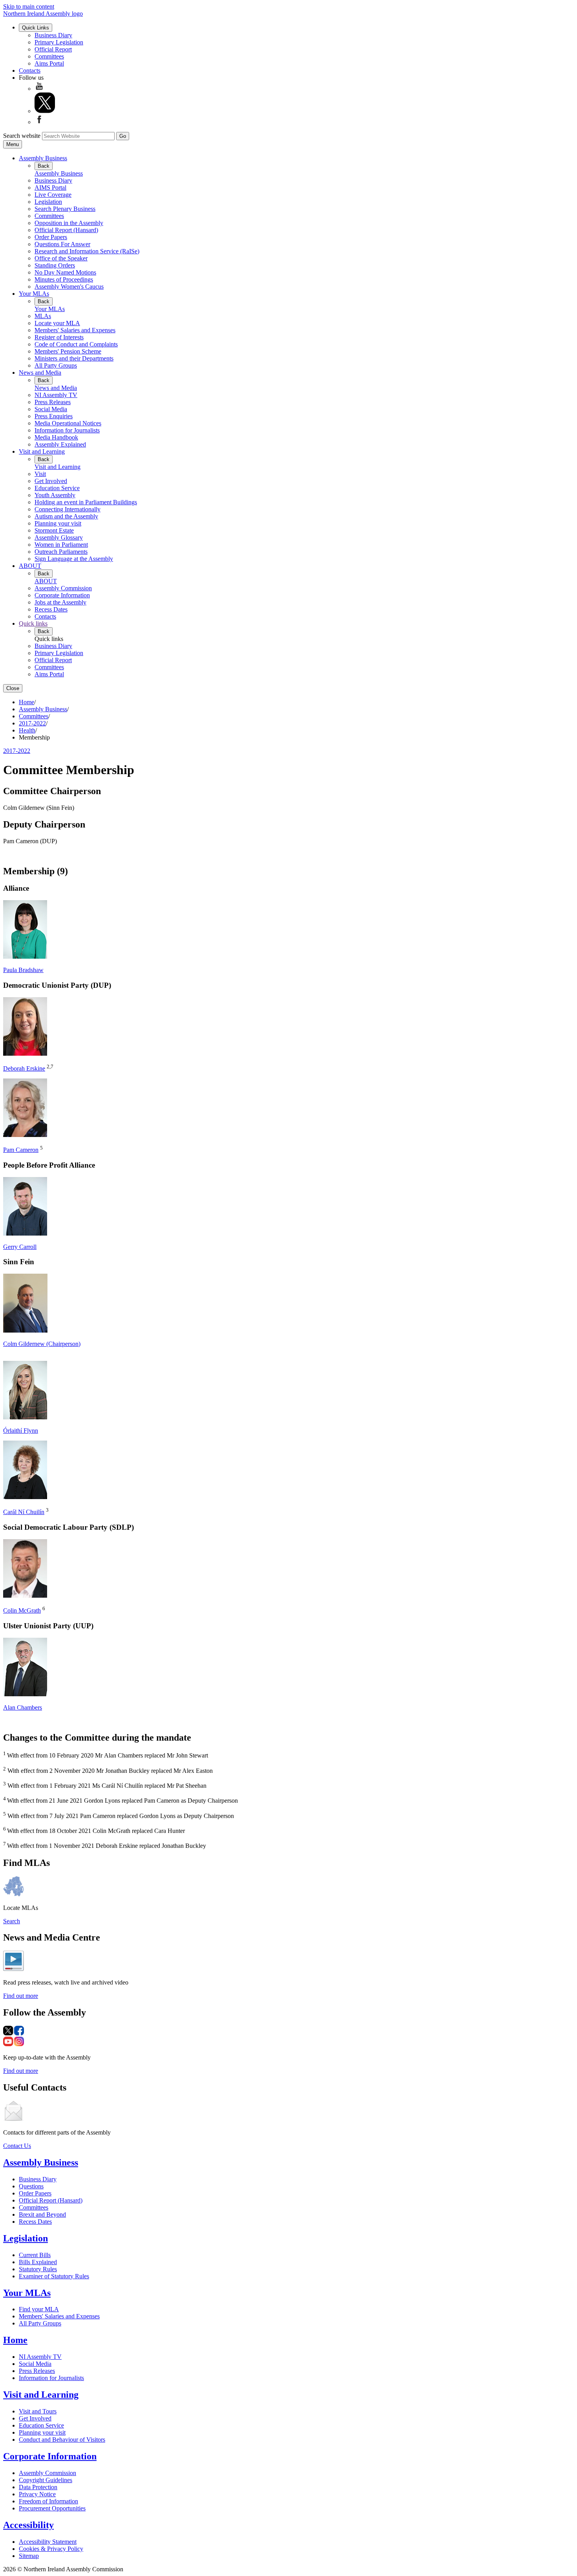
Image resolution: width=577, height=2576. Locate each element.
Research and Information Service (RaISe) (87, 251)
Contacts (30, 70)
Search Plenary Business (65, 209)
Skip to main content (29, 6)
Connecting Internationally (68, 509)
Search (12, 1921)
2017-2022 (32, 723)
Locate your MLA (57, 323)
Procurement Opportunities (52, 2508)
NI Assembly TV (56, 395)
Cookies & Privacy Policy (51, 2549)
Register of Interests (59, 337)
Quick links (33, 623)
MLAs (43, 316)
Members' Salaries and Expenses (75, 330)
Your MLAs (34, 294)
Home (26, 702)
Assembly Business (43, 158)
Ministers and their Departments (74, 358)
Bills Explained (38, 2262)
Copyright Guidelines (46, 2480)
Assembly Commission (63, 588)
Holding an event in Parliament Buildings (86, 502)
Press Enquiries (54, 416)
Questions (31, 2186)
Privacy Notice (37, 2494)
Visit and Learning (42, 451)
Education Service (57, 488)
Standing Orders (55, 265)
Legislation (48, 202)
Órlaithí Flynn (21, 1431)
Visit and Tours (38, 2411)
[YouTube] (39, 89)
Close (13, 688)
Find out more (21, 1996)
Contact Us (17, 2146)
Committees (49, 56)
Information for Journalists (67, 430)
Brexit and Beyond (42, 2214)
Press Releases (53, 402)
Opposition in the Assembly (69, 223)
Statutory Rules (38, 2269)
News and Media (40, 373)
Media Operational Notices (68, 423)
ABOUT (30, 566)
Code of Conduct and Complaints (76, 344)
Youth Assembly (55, 495)
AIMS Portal (50, 188)
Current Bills (35, 2255)
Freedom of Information (48, 2501)
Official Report (53, 49)
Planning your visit (58, 523)
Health (27, 730)
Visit (40, 474)
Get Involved (51, 481)
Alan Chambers (23, 1707)
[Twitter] (45, 111)
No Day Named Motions (65, 272)
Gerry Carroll (20, 1247)
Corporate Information (62, 595)
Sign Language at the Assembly (74, 559)
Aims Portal (49, 63)
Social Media (51, 409)
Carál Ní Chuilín (24, 1512)
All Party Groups (56, 365)
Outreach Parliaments (61, 552)
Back (44, 166)
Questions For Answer (62, 244)
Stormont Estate (54, 530)
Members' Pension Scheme (68, 351)
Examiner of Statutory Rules (54, 2276)
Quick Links (36, 28)
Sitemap (29, 2556)
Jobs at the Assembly (60, 602)
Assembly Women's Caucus (69, 287)
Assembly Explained (60, 444)
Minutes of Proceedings (64, 279)
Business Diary (53, 35)
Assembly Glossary (59, 537)
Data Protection (38, 2487)
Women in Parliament (61, 545)
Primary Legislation (59, 42)
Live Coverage (53, 195)
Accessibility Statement (48, 2542)
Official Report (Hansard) (66, 230)
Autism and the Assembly (66, 516)
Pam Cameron (21, 1150)
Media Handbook (56, 437)
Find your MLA (39, 2309)
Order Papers (51, 237)
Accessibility (28, 2525)
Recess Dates (51, 609)
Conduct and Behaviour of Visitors (62, 2440)
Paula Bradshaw (23, 970)
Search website (22, 136)
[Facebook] (39, 122)
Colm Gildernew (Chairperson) (42, 1344)
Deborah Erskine (24, 1068)
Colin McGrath (22, 1610)
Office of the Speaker (61, 258)
